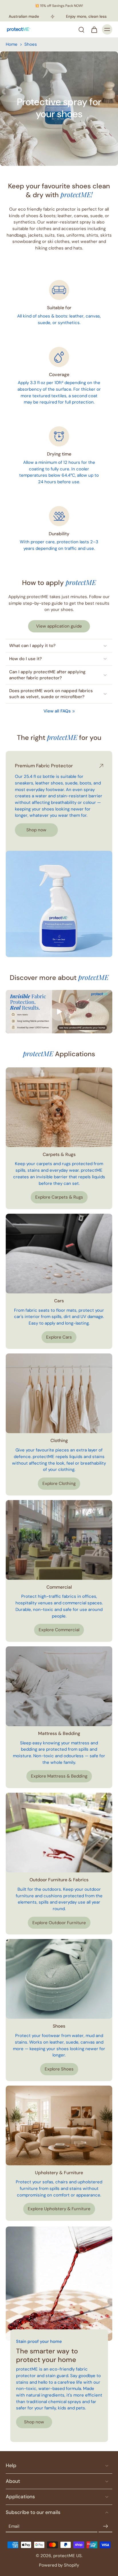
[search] (81, 29)
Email (14, 2526)
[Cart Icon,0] (94, 29)
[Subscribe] (105, 2526)
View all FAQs (57, 711)
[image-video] (59, 1012)
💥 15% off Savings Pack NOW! (59, 6)
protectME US (67, 2556)
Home (12, 44)
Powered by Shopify (59, 2565)
